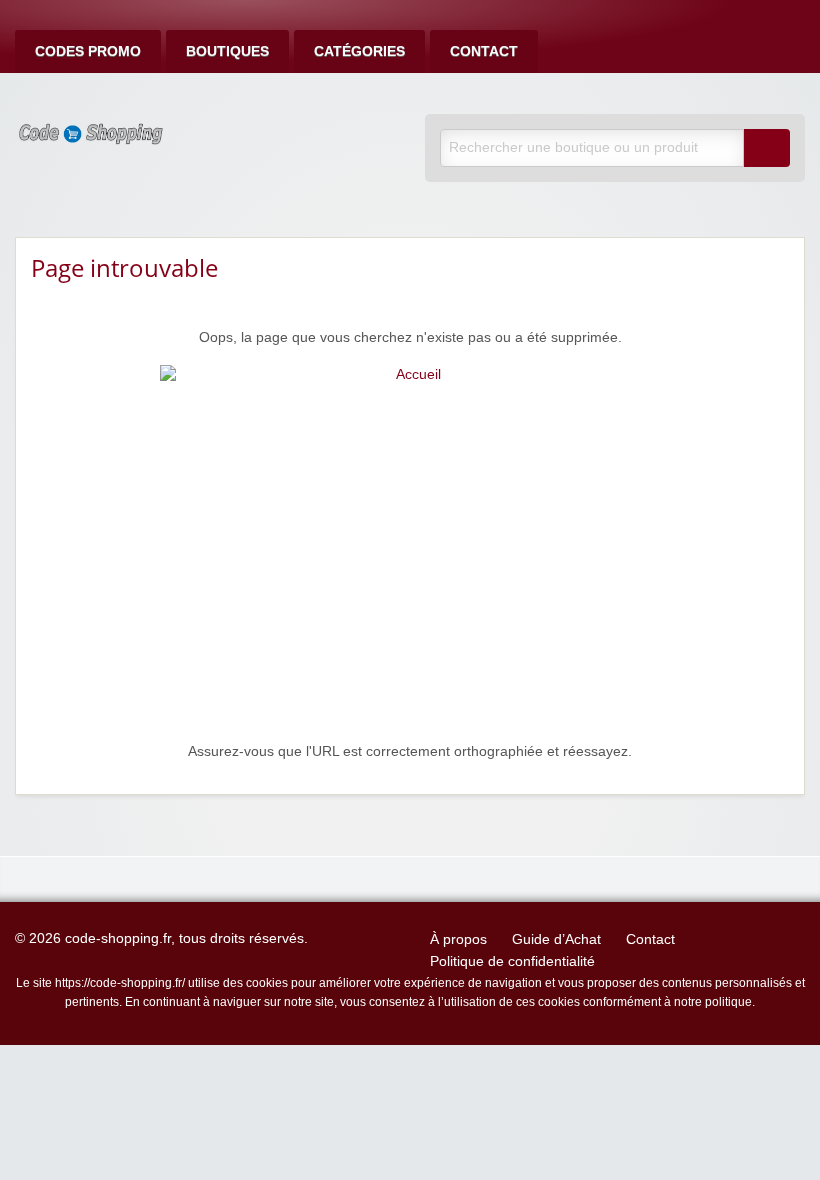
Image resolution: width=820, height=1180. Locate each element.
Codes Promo (88, 51)
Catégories (359, 51)
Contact (484, 51)
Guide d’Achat (556, 939)
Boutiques (227, 51)
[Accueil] (410, 552)
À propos (458, 939)
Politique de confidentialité (512, 961)
